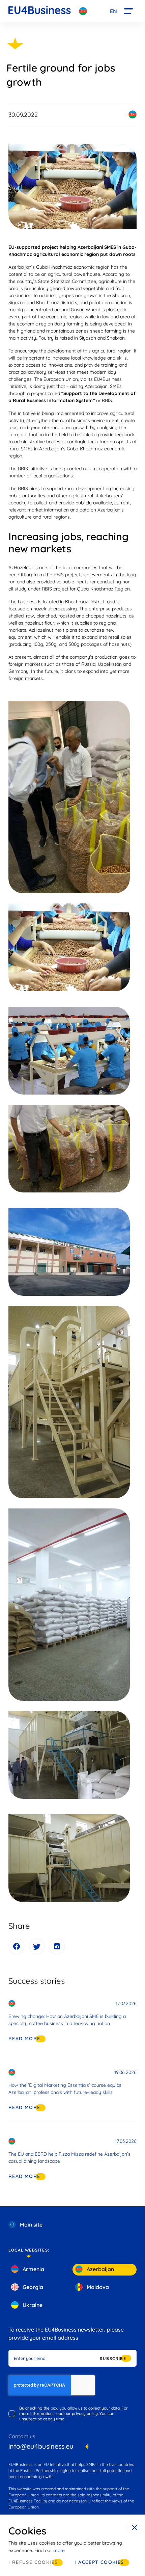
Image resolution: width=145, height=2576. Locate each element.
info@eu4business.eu (41, 2446)
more (59, 2550)
